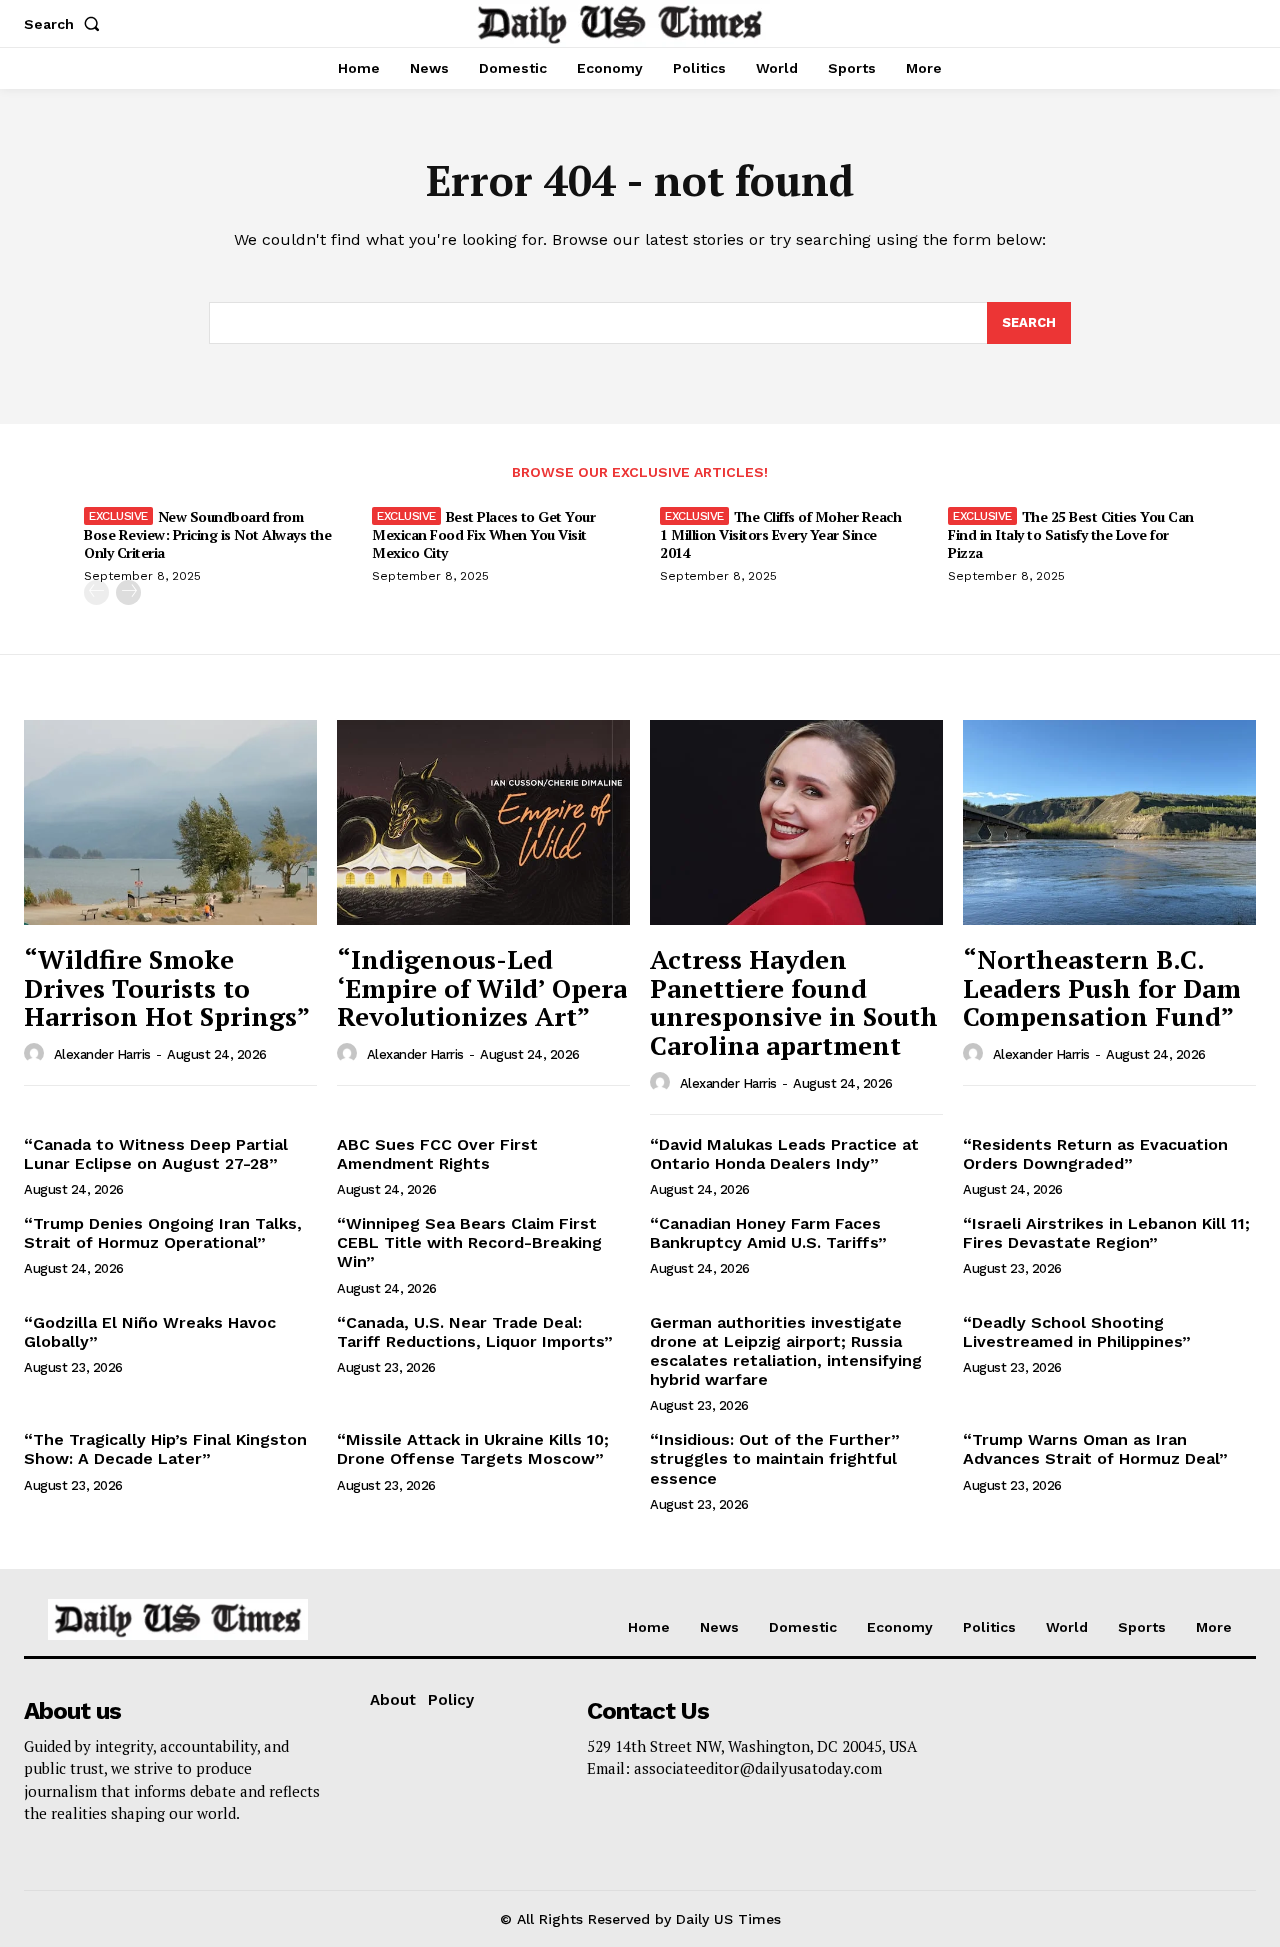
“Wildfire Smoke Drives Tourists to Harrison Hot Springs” (167, 987)
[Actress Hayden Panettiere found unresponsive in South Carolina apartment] (796, 822)
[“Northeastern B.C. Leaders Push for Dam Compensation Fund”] (1109, 822)
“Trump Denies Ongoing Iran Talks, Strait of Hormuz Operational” (163, 1233)
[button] (66, 24)
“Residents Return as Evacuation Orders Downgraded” (1095, 1154)
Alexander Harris (102, 1054)
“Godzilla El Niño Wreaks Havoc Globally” (150, 1332)
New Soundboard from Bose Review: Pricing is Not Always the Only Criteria (207, 534)
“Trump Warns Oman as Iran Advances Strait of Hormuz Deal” (1095, 1449)
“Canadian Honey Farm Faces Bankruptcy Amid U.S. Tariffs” (768, 1233)
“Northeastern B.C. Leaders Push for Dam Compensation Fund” (1102, 987)
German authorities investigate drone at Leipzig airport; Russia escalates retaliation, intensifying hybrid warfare (786, 1351)
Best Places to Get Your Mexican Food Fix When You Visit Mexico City (483, 534)
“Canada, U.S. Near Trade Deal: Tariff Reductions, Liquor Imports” (475, 1332)
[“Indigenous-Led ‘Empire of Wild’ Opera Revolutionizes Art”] (483, 822)
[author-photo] (37, 1054)
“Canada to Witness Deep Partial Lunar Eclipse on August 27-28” (156, 1154)
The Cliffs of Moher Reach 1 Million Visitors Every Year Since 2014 (780, 534)
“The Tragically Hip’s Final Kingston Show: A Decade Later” (165, 1449)
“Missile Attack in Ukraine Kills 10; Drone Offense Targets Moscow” (473, 1449)
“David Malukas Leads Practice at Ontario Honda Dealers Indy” (784, 1154)
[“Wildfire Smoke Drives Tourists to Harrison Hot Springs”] (170, 822)
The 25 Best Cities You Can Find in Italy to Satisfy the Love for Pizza (1071, 534)
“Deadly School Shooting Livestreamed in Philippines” (1077, 1332)
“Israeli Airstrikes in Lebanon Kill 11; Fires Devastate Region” (1106, 1233)
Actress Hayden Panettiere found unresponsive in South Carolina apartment (794, 1002)
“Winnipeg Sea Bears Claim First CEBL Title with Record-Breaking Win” (469, 1242)
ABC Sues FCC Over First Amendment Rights (437, 1154)
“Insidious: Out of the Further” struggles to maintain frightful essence (775, 1458)
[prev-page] (96, 592)
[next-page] (128, 592)
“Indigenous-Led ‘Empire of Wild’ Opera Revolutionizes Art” (482, 987)
